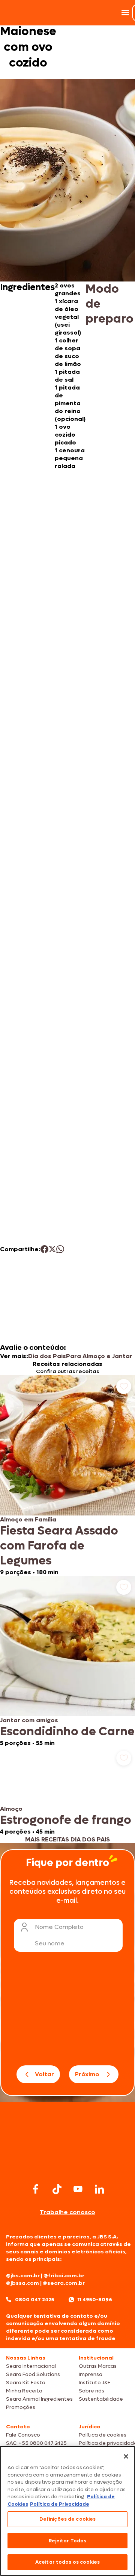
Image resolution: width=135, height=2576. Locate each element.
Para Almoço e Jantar (99, 1356)
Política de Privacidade (60, 2504)
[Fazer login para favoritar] (124, 1387)
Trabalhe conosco (67, 2212)
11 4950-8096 (95, 2300)
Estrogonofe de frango (66, 1820)
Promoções (21, 2407)
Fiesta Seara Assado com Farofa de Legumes (59, 1546)
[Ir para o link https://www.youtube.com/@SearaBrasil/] (78, 2189)
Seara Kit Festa (26, 2383)
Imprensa (91, 2374)
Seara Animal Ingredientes (39, 2399)
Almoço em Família (28, 1519)
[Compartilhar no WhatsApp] (60, 1249)
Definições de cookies (68, 2519)
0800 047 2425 (35, 2300)
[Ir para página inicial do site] (67, 2166)
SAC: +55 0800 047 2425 (36, 2443)
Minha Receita (24, 2391)
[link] (67, 1476)
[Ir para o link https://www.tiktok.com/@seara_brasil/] (57, 2189)
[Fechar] (126, 2456)
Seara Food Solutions (33, 2374)
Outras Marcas (98, 2366)
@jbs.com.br (23, 2276)
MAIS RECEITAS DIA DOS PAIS (67, 1839)
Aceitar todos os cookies (67, 2562)
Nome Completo (59, 1927)
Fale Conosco (23, 2435)
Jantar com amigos (29, 1720)
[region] (67, 2511)
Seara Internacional (31, 2366)
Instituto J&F (94, 2383)
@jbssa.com (22, 2283)
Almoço (11, 1809)
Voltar (44, 2074)
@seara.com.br (64, 2283)
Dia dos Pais (47, 1356)
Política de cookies (103, 2435)
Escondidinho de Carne (67, 1732)
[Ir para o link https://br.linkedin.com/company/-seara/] (99, 2189)
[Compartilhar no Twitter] (52, 1249)
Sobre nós (91, 2391)
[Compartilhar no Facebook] (44, 1249)
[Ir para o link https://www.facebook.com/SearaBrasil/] (36, 2189)
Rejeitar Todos (68, 2541)
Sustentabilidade (101, 2399)
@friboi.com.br (64, 2276)
